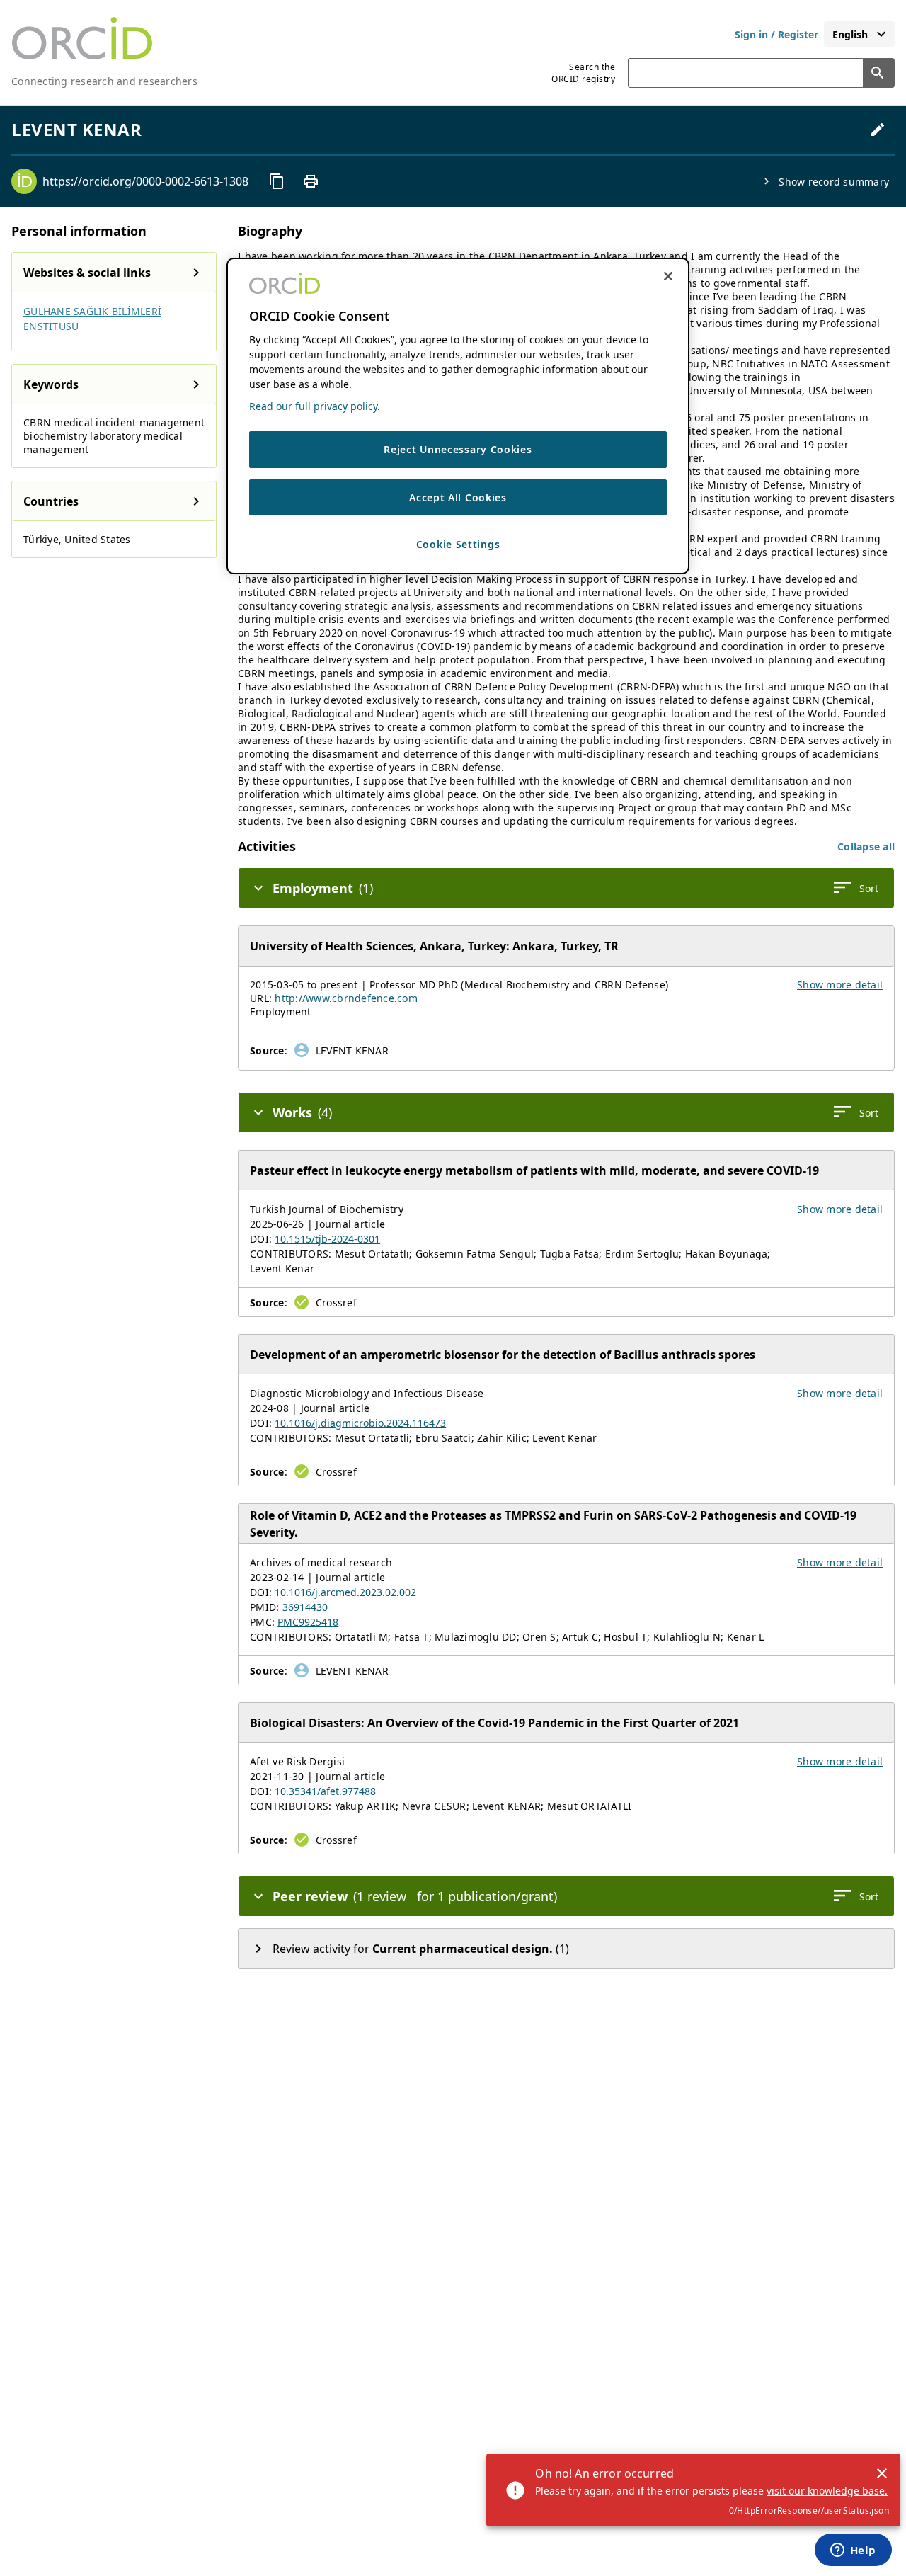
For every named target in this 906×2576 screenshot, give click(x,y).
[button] (866, 847)
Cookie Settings (458, 544)
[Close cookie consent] (668, 276)
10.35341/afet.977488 (325, 1791)
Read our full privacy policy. (315, 406)
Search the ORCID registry (583, 73)
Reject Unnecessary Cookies (458, 449)
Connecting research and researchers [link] (104, 81)
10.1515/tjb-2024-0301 (327, 1239)
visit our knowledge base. (827, 2491)
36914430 (305, 1607)
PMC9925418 (308, 1622)
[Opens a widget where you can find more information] (853, 2551)
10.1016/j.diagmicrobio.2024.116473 (360, 1423)
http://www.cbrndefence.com (346, 998)
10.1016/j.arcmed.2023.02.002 (345, 1592)
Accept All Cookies (458, 497)
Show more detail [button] (840, 985)
